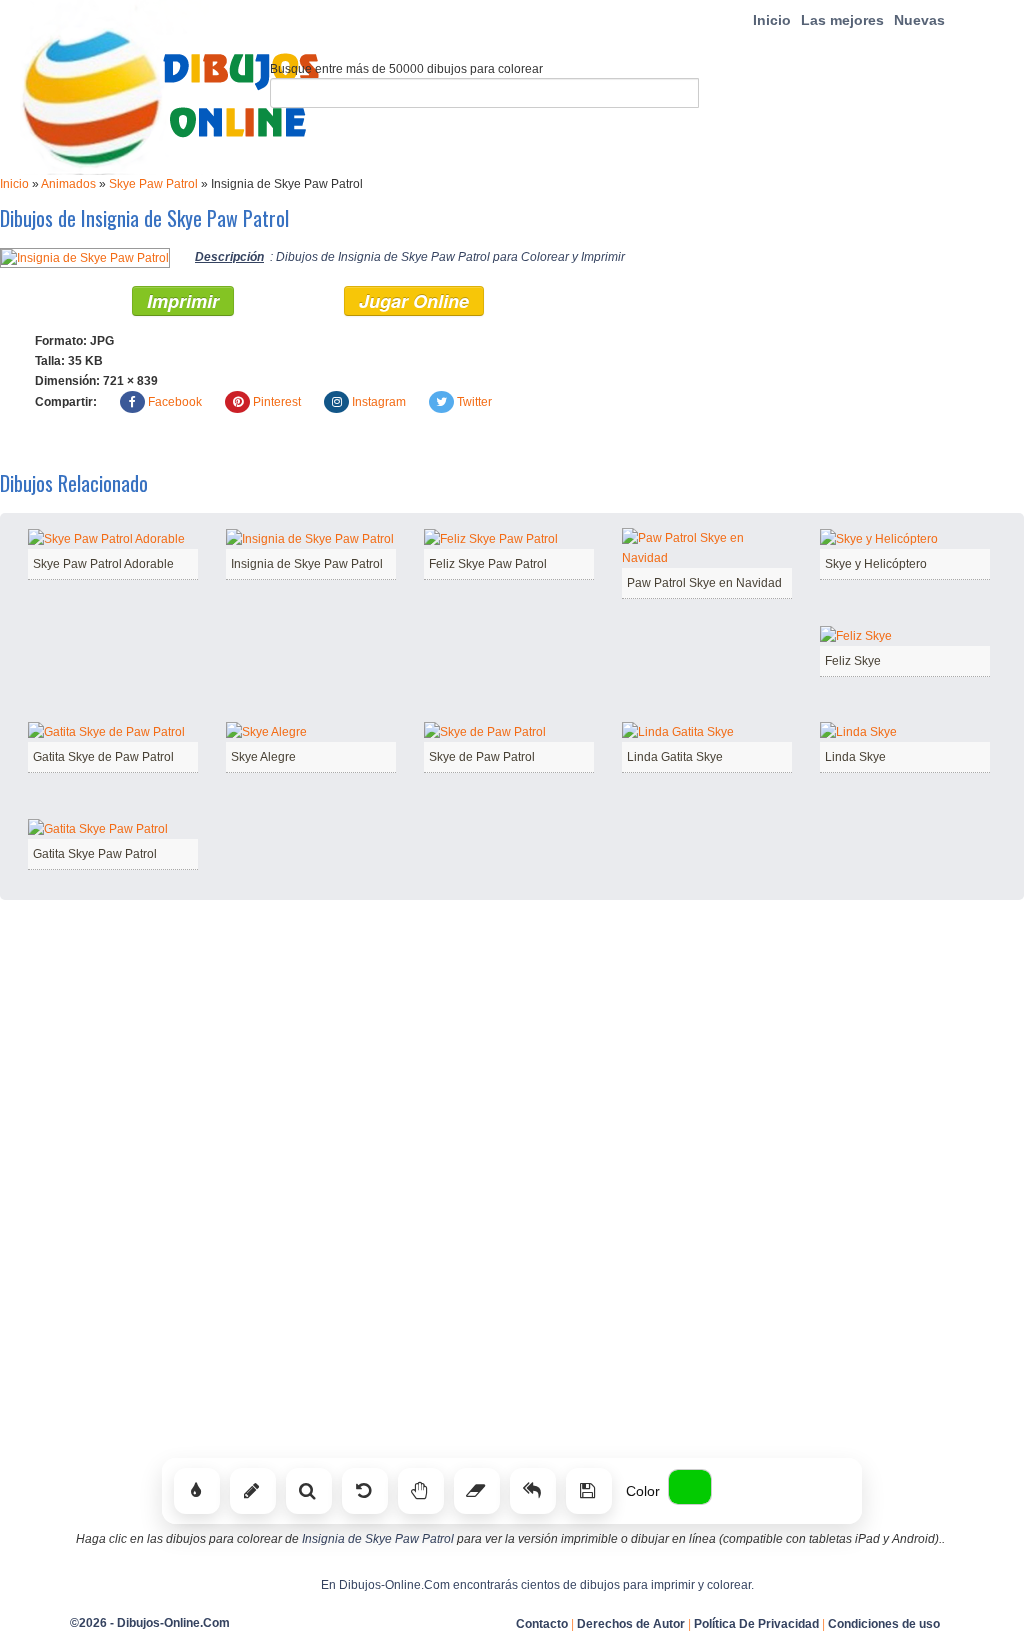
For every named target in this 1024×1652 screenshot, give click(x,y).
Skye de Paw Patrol (482, 757)
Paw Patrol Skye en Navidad (704, 583)
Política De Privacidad (756, 1624)
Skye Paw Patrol (153, 184)
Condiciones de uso (884, 1624)
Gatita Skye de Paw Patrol (103, 757)
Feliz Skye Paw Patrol (488, 564)
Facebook (175, 402)
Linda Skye (855, 757)
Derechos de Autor (631, 1624)
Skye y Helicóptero (876, 564)
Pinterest (277, 402)
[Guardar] (589, 1491)
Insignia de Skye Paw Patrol (307, 564)
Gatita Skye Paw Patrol (95, 854)
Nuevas (919, 20)
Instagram (379, 402)
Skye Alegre (263, 757)
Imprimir (183, 301)
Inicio (772, 20)
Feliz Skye (853, 661)
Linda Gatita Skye (675, 757)
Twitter (474, 402)
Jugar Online (414, 301)
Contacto (542, 1624)
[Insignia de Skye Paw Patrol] (85, 257)
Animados (68, 184)
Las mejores (842, 20)
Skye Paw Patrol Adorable (103, 564)
